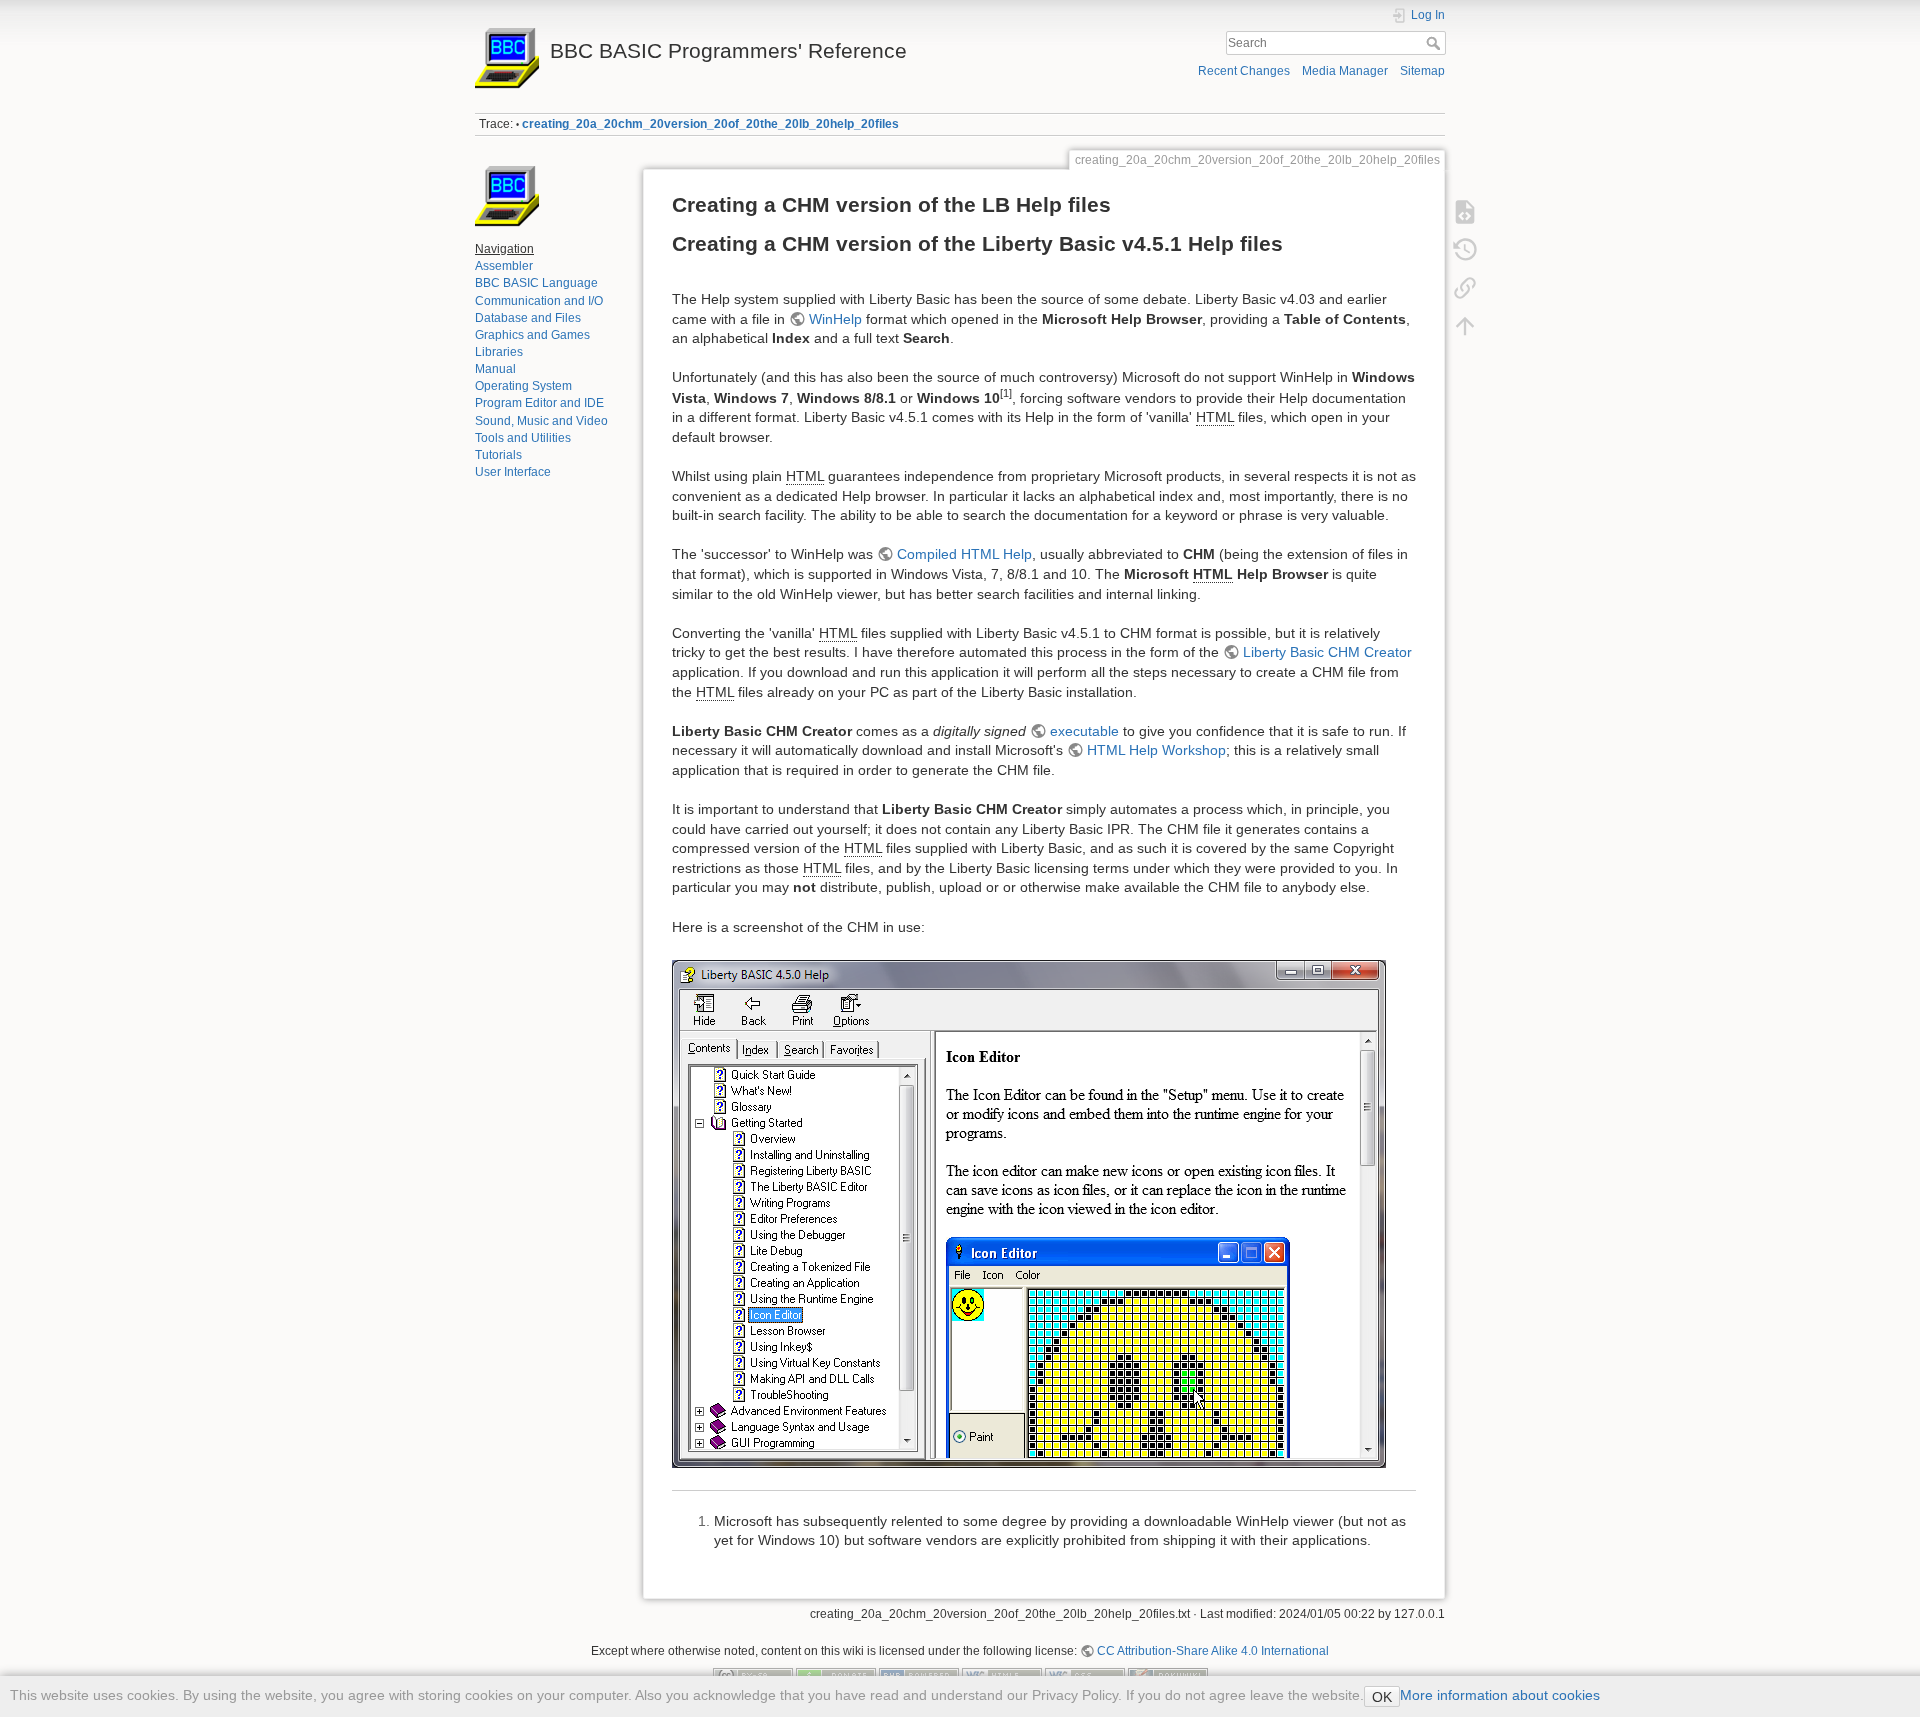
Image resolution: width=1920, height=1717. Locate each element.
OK (1382, 1697)
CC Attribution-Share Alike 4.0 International (1213, 1651)
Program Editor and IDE (539, 403)
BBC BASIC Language (536, 283)
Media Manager (1345, 71)
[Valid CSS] (1085, 1674)
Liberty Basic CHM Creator (1327, 652)
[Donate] (836, 1674)
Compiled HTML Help (964, 554)
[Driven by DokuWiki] (1168, 1674)
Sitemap (1422, 71)
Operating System (523, 386)
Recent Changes (1244, 71)
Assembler (504, 266)
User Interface (513, 472)
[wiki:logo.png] (507, 197)
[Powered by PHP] (919, 1674)
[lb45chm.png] (1029, 1212)
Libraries (499, 352)
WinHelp (835, 319)
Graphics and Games (532, 335)
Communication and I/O (539, 301)
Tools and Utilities (523, 438)
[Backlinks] (1465, 288)
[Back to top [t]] (1465, 326)
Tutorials (498, 455)
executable (1084, 731)
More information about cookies (1500, 1695)
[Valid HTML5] (1002, 1674)
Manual (495, 369)
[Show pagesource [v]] (1465, 212)
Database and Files (528, 318)
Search (1435, 43)
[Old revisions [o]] (1465, 250)
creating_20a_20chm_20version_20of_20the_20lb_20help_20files (710, 124)
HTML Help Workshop (1156, 750)
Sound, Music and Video (541, 421)
